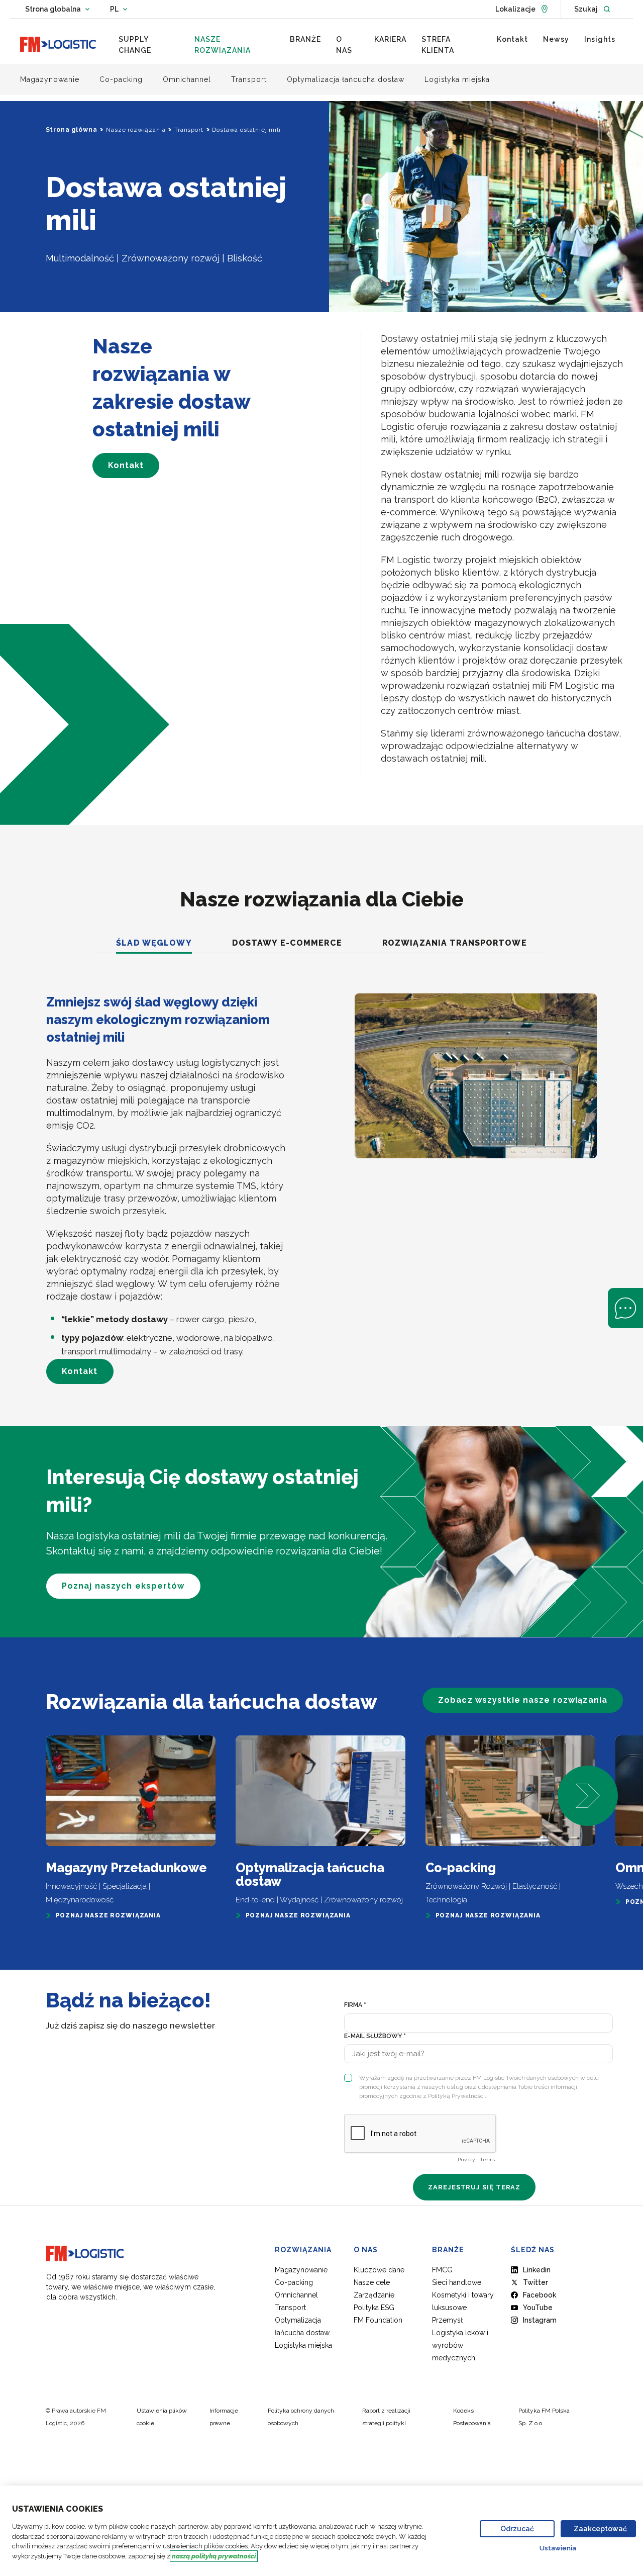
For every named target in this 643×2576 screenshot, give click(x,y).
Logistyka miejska (303, 2345)
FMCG (442, 2270)
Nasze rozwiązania (136, 130)
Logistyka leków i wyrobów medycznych (460, 2345)
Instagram (540, 2320)
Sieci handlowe (457, 2282)
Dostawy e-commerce (287, 943)
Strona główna (72, 130)
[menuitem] (149, 45)
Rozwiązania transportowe (455, 943)
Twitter (535, 2282)
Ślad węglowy (154, 943)
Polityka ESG (374, 2308)
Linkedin (537, 2270)
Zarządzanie (374, 2295)
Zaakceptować (600, 2529)
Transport (189, 130)
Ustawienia (558, 2548)
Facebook (540, 2295)
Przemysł (447, 2320)
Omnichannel (296, 2295)
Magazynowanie (301, 2270)
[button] (588, 1796)
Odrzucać (517, 2529)
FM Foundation (378, 2320)
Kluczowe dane (379, 2270)
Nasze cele (372, 2282)
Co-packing (294, 2282)
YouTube (538, 2308)
